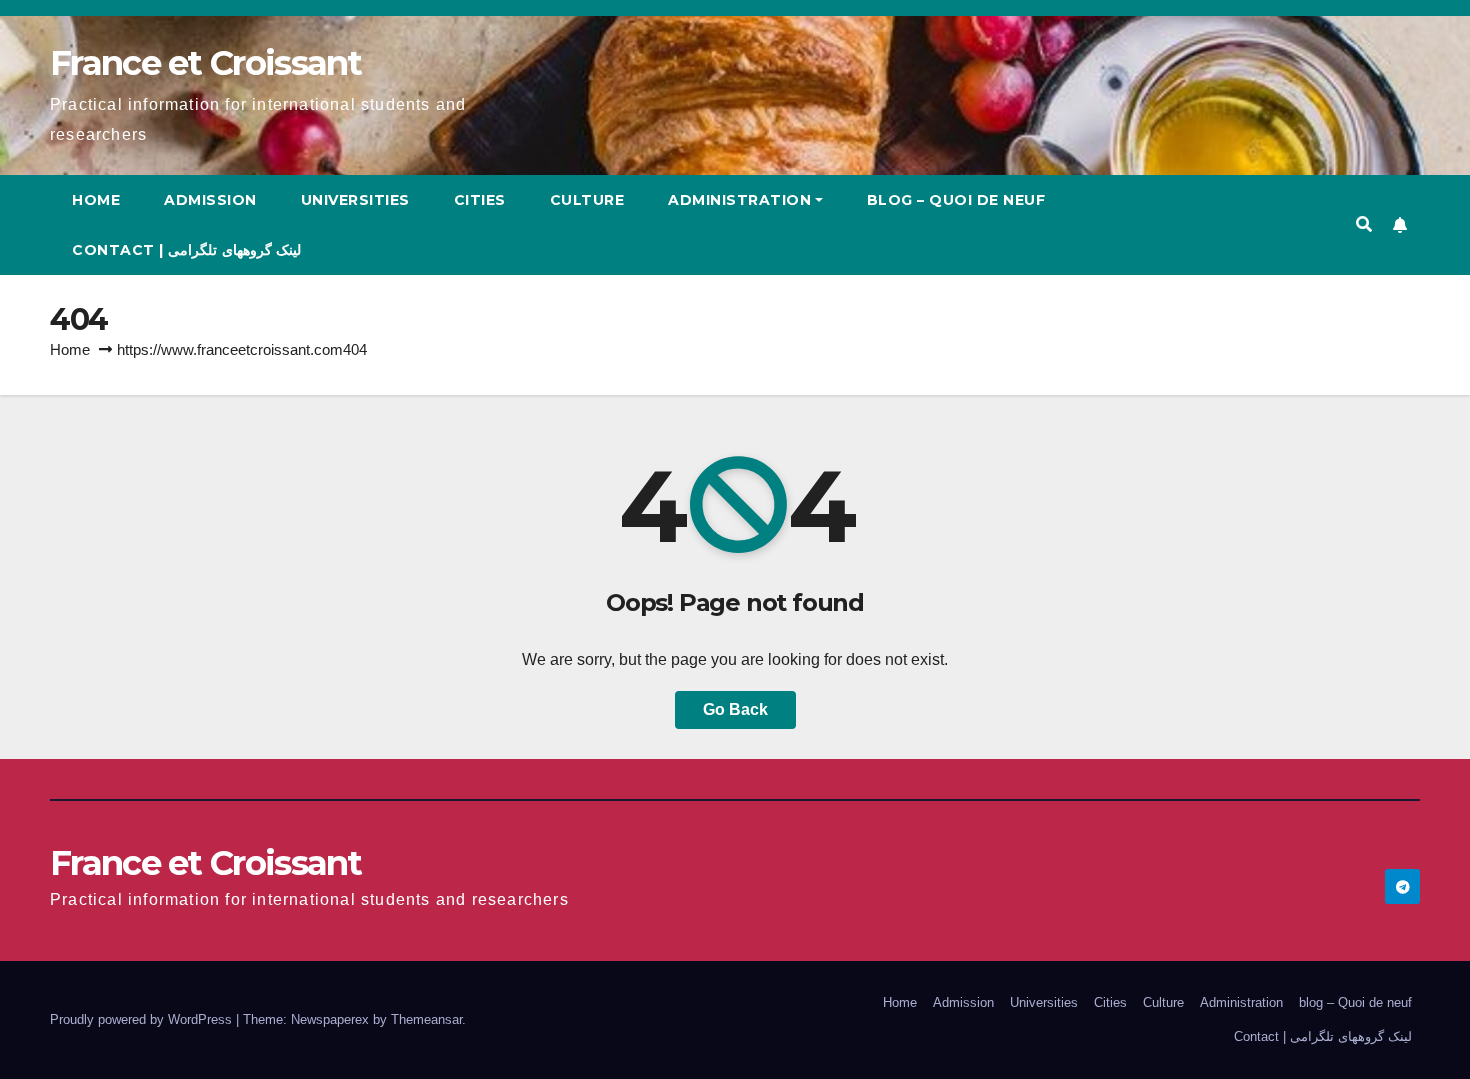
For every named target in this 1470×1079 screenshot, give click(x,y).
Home (96, 200)
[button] (1364, 224)
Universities (355, 200)
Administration (739, 200)
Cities (480, 200)
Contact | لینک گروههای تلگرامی (186, 250)
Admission (210, 200)
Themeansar (426, 1019)
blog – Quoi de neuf (956, 200)
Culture (587, 200)
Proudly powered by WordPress (143, 1019)
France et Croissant (206, 63)
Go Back (735, 709)
